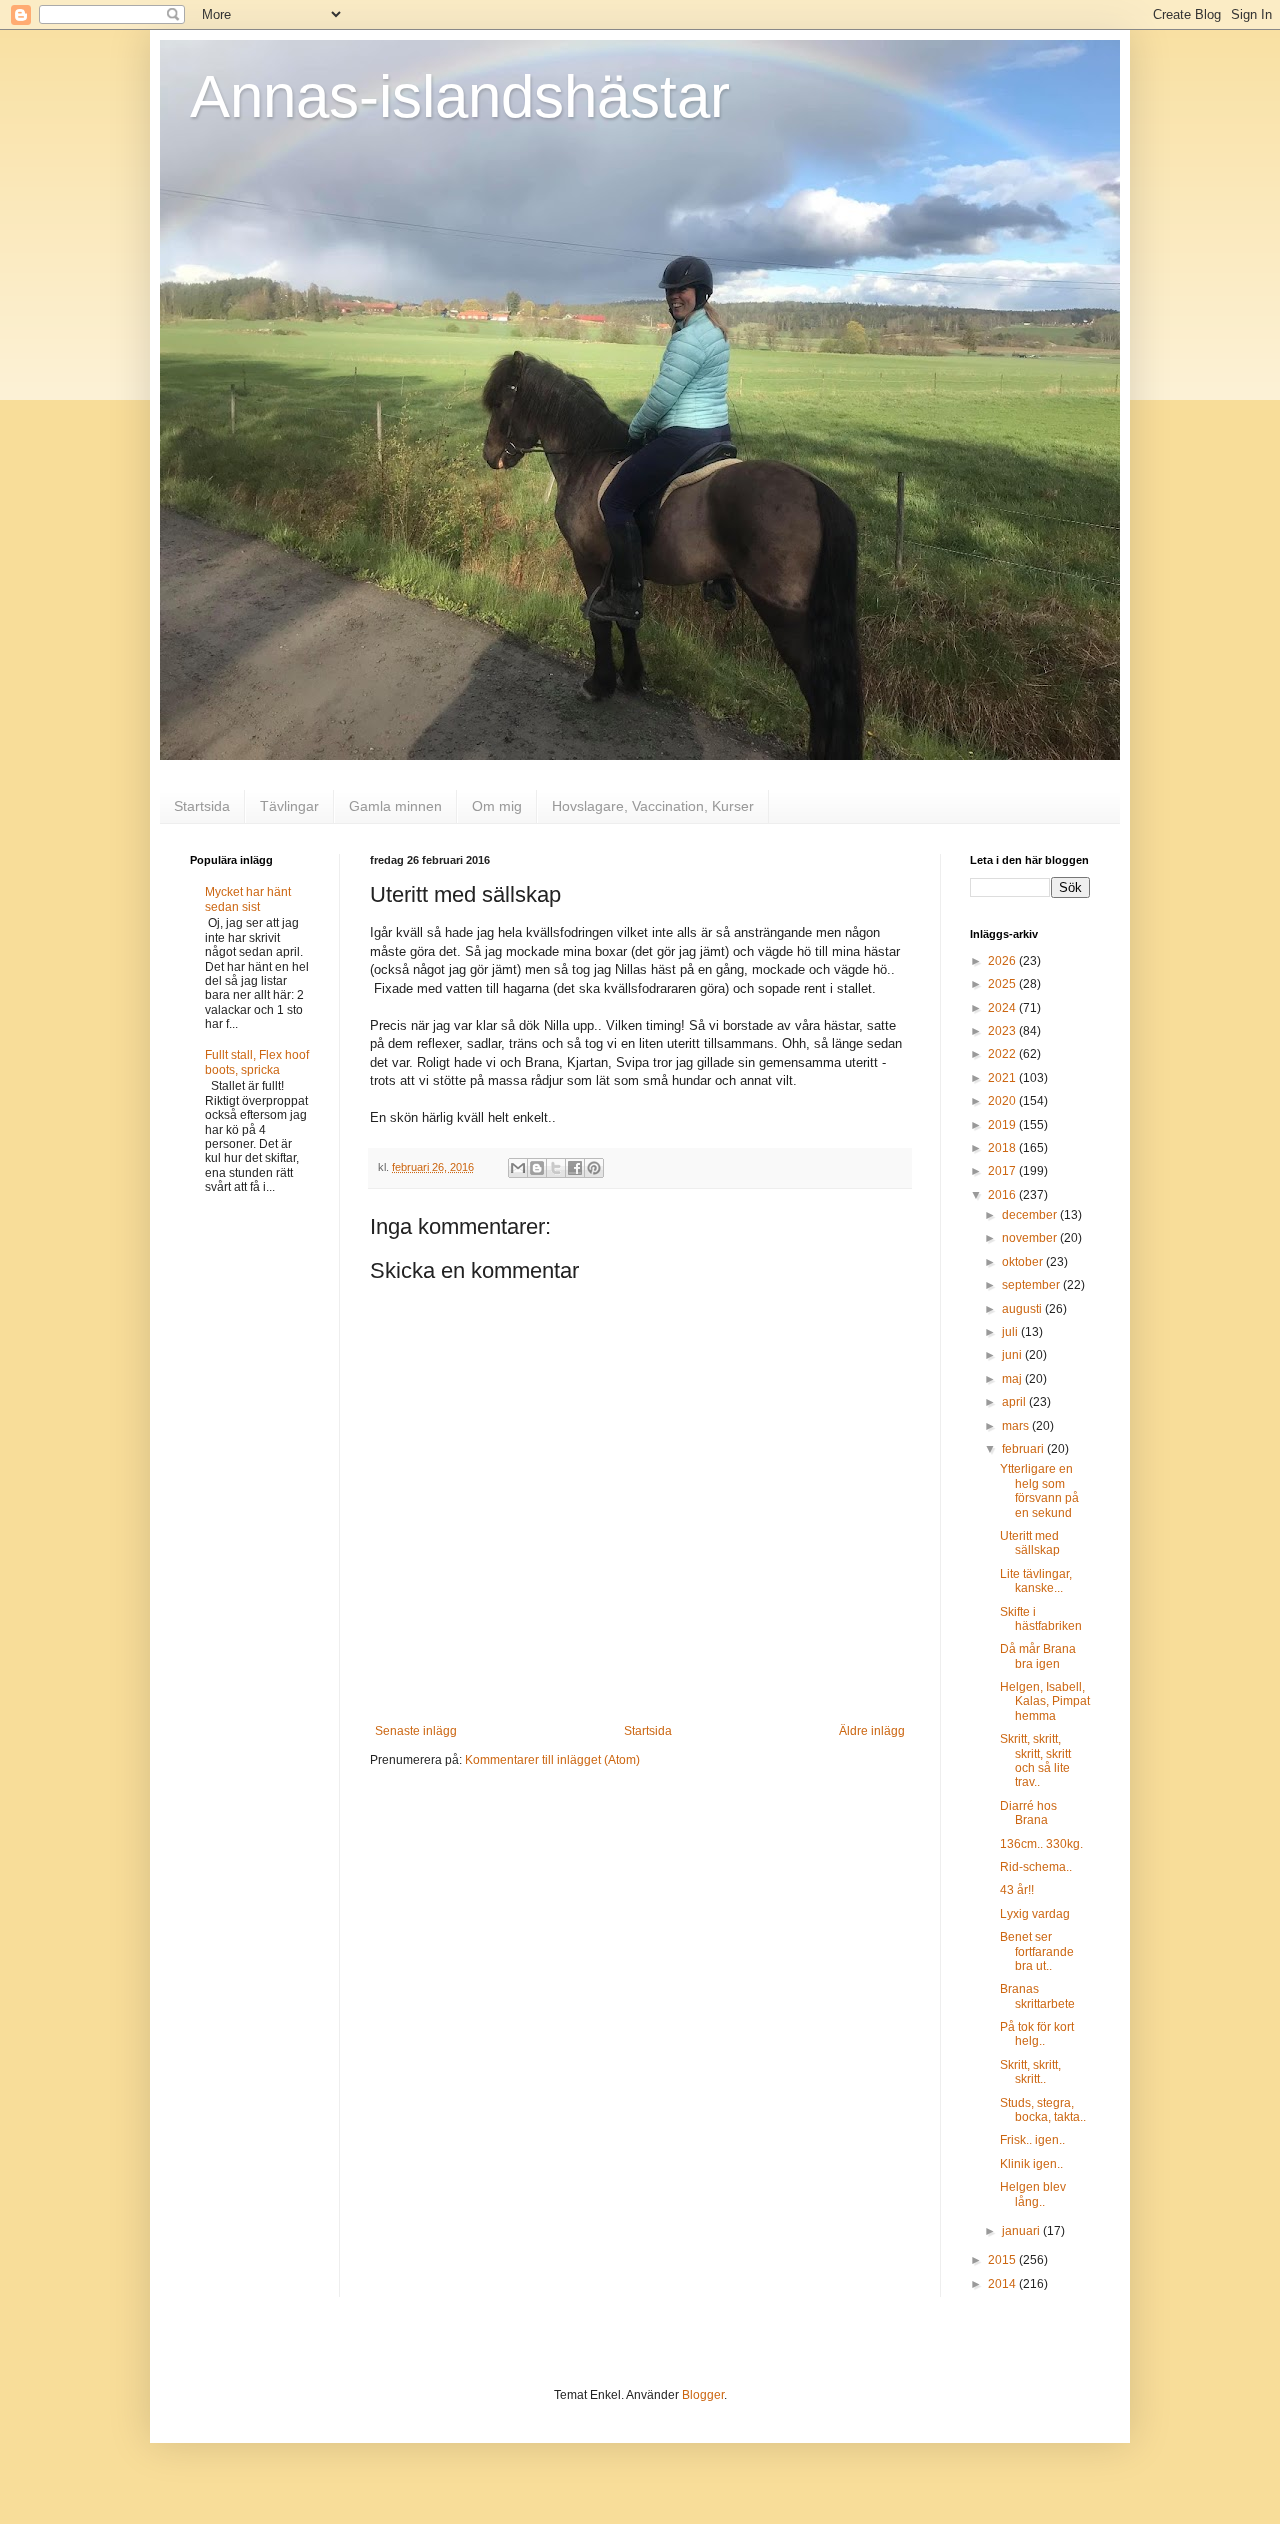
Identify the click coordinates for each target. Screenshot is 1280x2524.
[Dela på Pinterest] (594, 1168)
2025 (1003, 984)
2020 (1003, 1101)
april (1015, 1402)
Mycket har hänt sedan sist (248, 899)
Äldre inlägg (872, 1731)
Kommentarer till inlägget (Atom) (552, 1760)
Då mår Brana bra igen (1038, 1656)
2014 (1003, 2284)
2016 (1003, 1195)
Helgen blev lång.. (1033, 2194)
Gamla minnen (395, 806)
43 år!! (1017, 1890)
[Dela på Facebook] (575, 1168)
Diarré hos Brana (1028, 1813)
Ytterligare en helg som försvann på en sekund (1039, 1490)
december (1031, 1215)
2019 (1003, 1125)
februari (1024, 1449)
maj (1013, 1379)
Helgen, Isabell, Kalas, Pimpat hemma (1045, 1701)
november (1031, 1238)
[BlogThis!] (537, 1168)
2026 (1003, 961)
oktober (1024, 1262)
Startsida (202, 806)
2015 (1003, 2260)
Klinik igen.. (1031, 2164)
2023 (1003, 1031)
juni (1013, 1355)
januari (1022, 2231)
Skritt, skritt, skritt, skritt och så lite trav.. (1035, 1760)
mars (1017, 1426)
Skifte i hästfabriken (1041, 1619)
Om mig (497, 806)
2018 (1003, 1148)
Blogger (703, 2395)
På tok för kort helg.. (1037, 2034)
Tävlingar (289, 806)
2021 (1003, 1078)
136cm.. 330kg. (1041, 1844)
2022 (1003, 1054)
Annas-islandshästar (460, 96)
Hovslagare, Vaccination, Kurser (653, 806)
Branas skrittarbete (1037, 1996)
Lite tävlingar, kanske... (1036, 1581)
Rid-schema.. (1036, 1867)
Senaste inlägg (416, 1731)
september (1032, 1285)
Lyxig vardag (1035, 1914)
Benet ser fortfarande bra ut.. (1037, 1951)
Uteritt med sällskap (1030, 1543)
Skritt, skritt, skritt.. (1030, 2072)
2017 (1003, 1171)
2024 (1003, 1008)
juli (1011, 1332)
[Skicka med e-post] (518, 1168)
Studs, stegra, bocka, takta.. (1043, 2110)
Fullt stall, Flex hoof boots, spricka (257, 1062)
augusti (1023, 1309)
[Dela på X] (556, 1168)
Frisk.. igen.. (1032, 2140)
